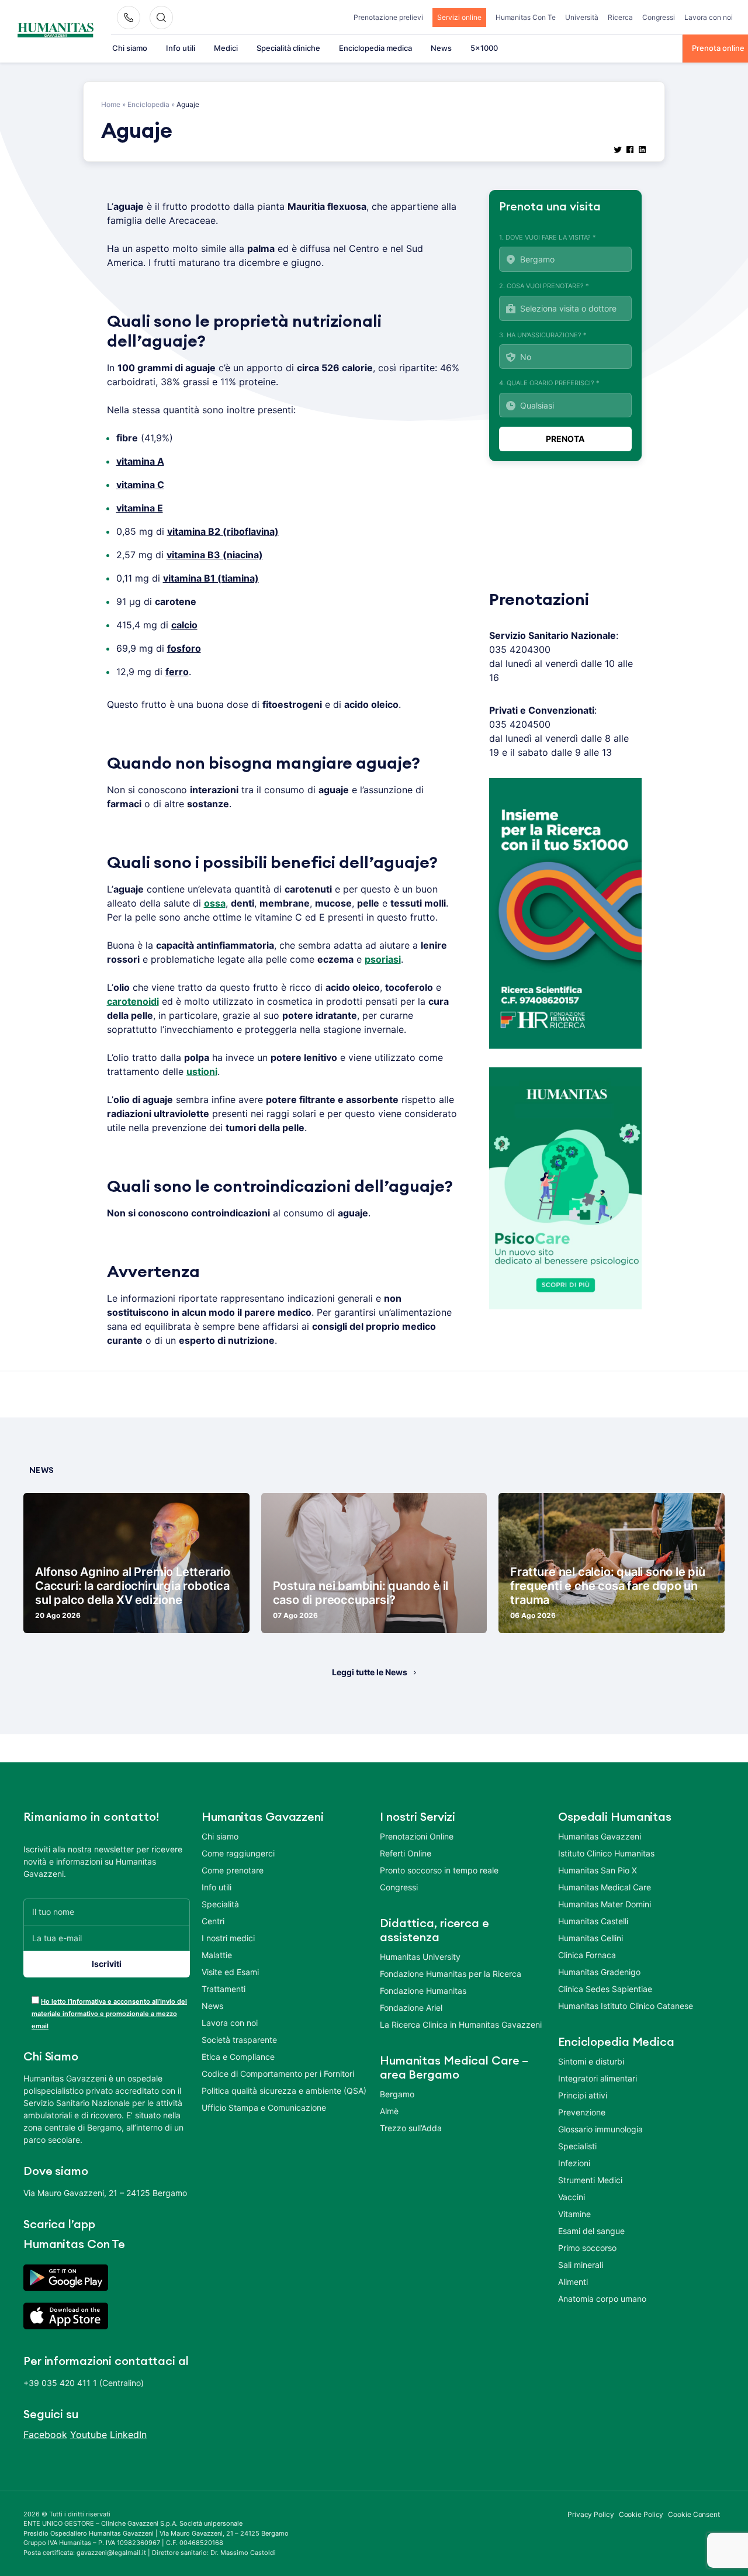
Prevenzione (582, 2112)
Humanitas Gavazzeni (600, 1836)
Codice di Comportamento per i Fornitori (278, 2074)
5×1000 (484, 48)
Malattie (217, 1955)
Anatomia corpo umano (602, 2299)
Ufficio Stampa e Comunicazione (264, 2108)
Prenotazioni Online (417, 1836)
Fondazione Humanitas (423, 1991)
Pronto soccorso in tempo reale (439, 1870)
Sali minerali (581, 2265)
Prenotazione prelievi (388, 17)
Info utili (181, 48)
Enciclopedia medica (375, 48)
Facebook (45, 2435)
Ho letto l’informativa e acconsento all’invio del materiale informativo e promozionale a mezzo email (109, 2014)
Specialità (220, 1904)
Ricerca (620, 17)
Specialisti (577, 2146)
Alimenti (573, 2282)
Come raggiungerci (238, 1853)
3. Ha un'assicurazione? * (543, 335)
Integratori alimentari (598, 2078)
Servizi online (459, 17)
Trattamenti (224, 1989)
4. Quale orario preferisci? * (549, 383)
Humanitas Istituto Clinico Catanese (626, 2006)
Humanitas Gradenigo (599, 1972)
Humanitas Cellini (591, 1938)
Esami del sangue (591, 2231)
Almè (389, 2111)
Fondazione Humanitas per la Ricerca (451, 1974)
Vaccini (572, 2197)
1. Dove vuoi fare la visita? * (548, 237)
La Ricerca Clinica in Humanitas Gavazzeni (461, 2025)
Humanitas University (420, 1957)
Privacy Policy (591, 2514)
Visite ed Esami (230, 1972)
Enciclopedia (148, 104)
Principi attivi (583, 2095)
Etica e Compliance (238, 2057)
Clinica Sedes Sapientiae (605, 1989)
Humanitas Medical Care (605, 1887)
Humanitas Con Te (526, 17)
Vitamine (574, 2214)
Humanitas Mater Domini (605, 1904)
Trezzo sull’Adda (411, 2128)
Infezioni (574, 2163)
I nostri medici (228, 1938)
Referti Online (406, 1853)
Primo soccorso (587, 2248)
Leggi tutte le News (370, 1672)
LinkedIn (128, 2435)
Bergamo (397, 2094)
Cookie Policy (641, 2514)
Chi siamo (130, 48)
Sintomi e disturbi (591, 2061)
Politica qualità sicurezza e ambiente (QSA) (284, 2091)
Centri (213, 1921)
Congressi (659, 17)
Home (111, 104)
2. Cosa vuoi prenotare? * (544, 286)
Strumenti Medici (590, 2180)
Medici (226, 48)
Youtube (89, 2435)
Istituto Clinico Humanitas (606, 1853)
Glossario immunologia (600, 2129)
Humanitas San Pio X (598, 1870)
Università (582, 17)
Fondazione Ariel (411, 2008)
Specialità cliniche (288, 48)
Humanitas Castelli (593, 1921)
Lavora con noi (709, 17)
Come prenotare (233, 1870)
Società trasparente (239, 2040)
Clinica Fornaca (587, 1955)
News (441, 48)
